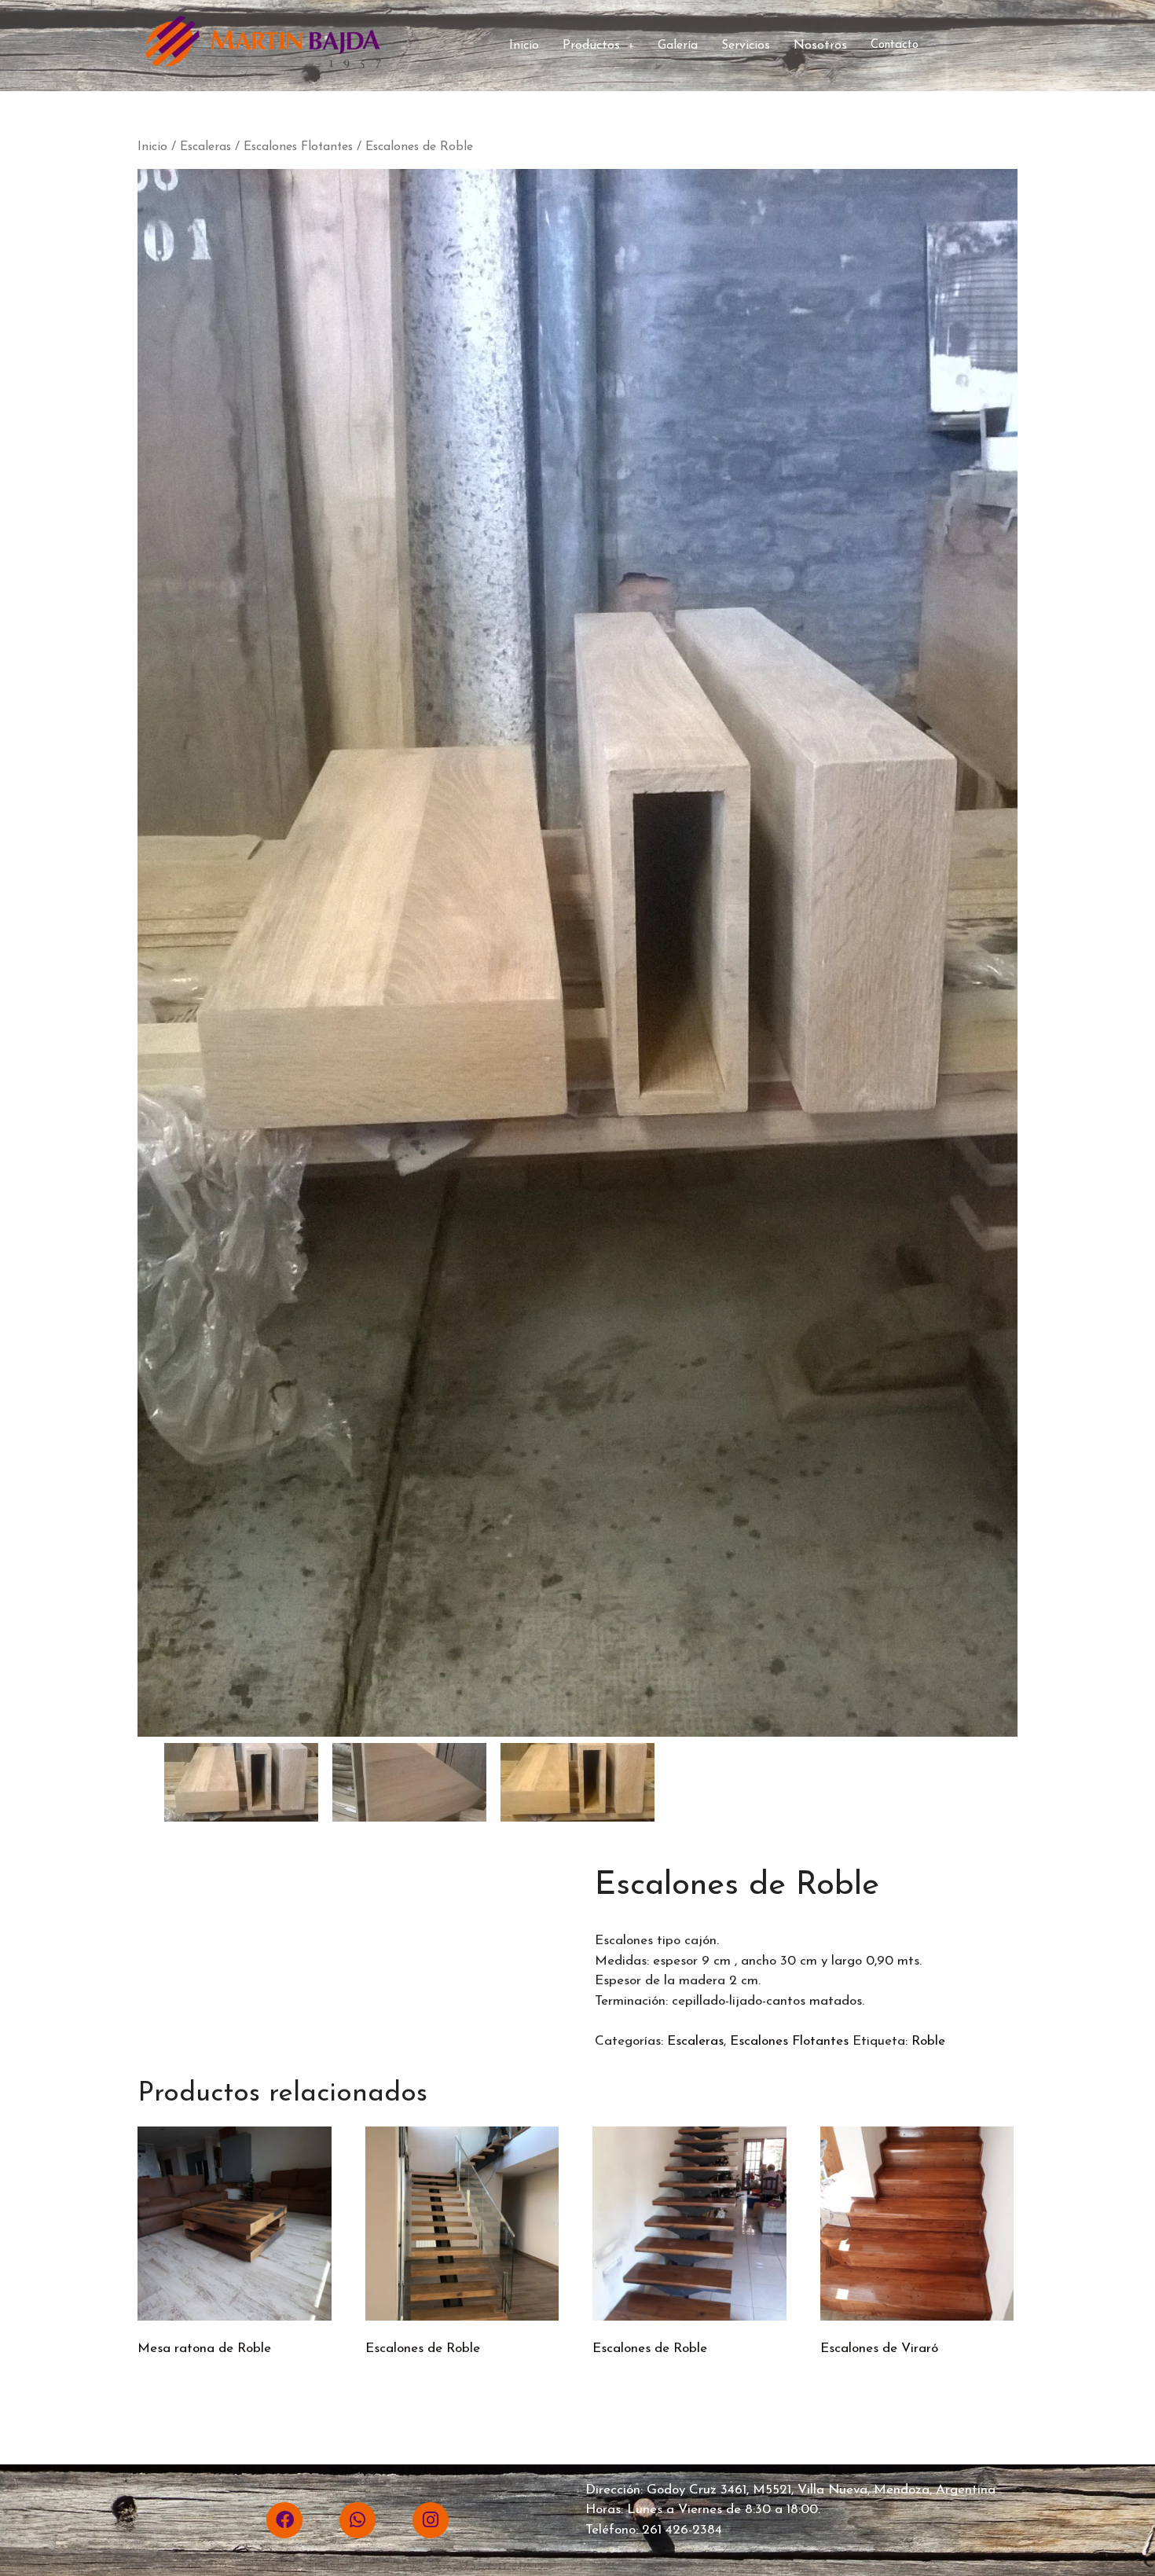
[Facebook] (284, 2520)
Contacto (895, 45)
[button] (598, 46)
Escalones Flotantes (298, 147)
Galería (678, 46)
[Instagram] (431, 2520)
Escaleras (205, 147)
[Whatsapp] (357, 2520)
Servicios (746, 46)
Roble (928, 2041)
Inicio (524, 46)
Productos (591, 46)
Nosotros (820, 46)
